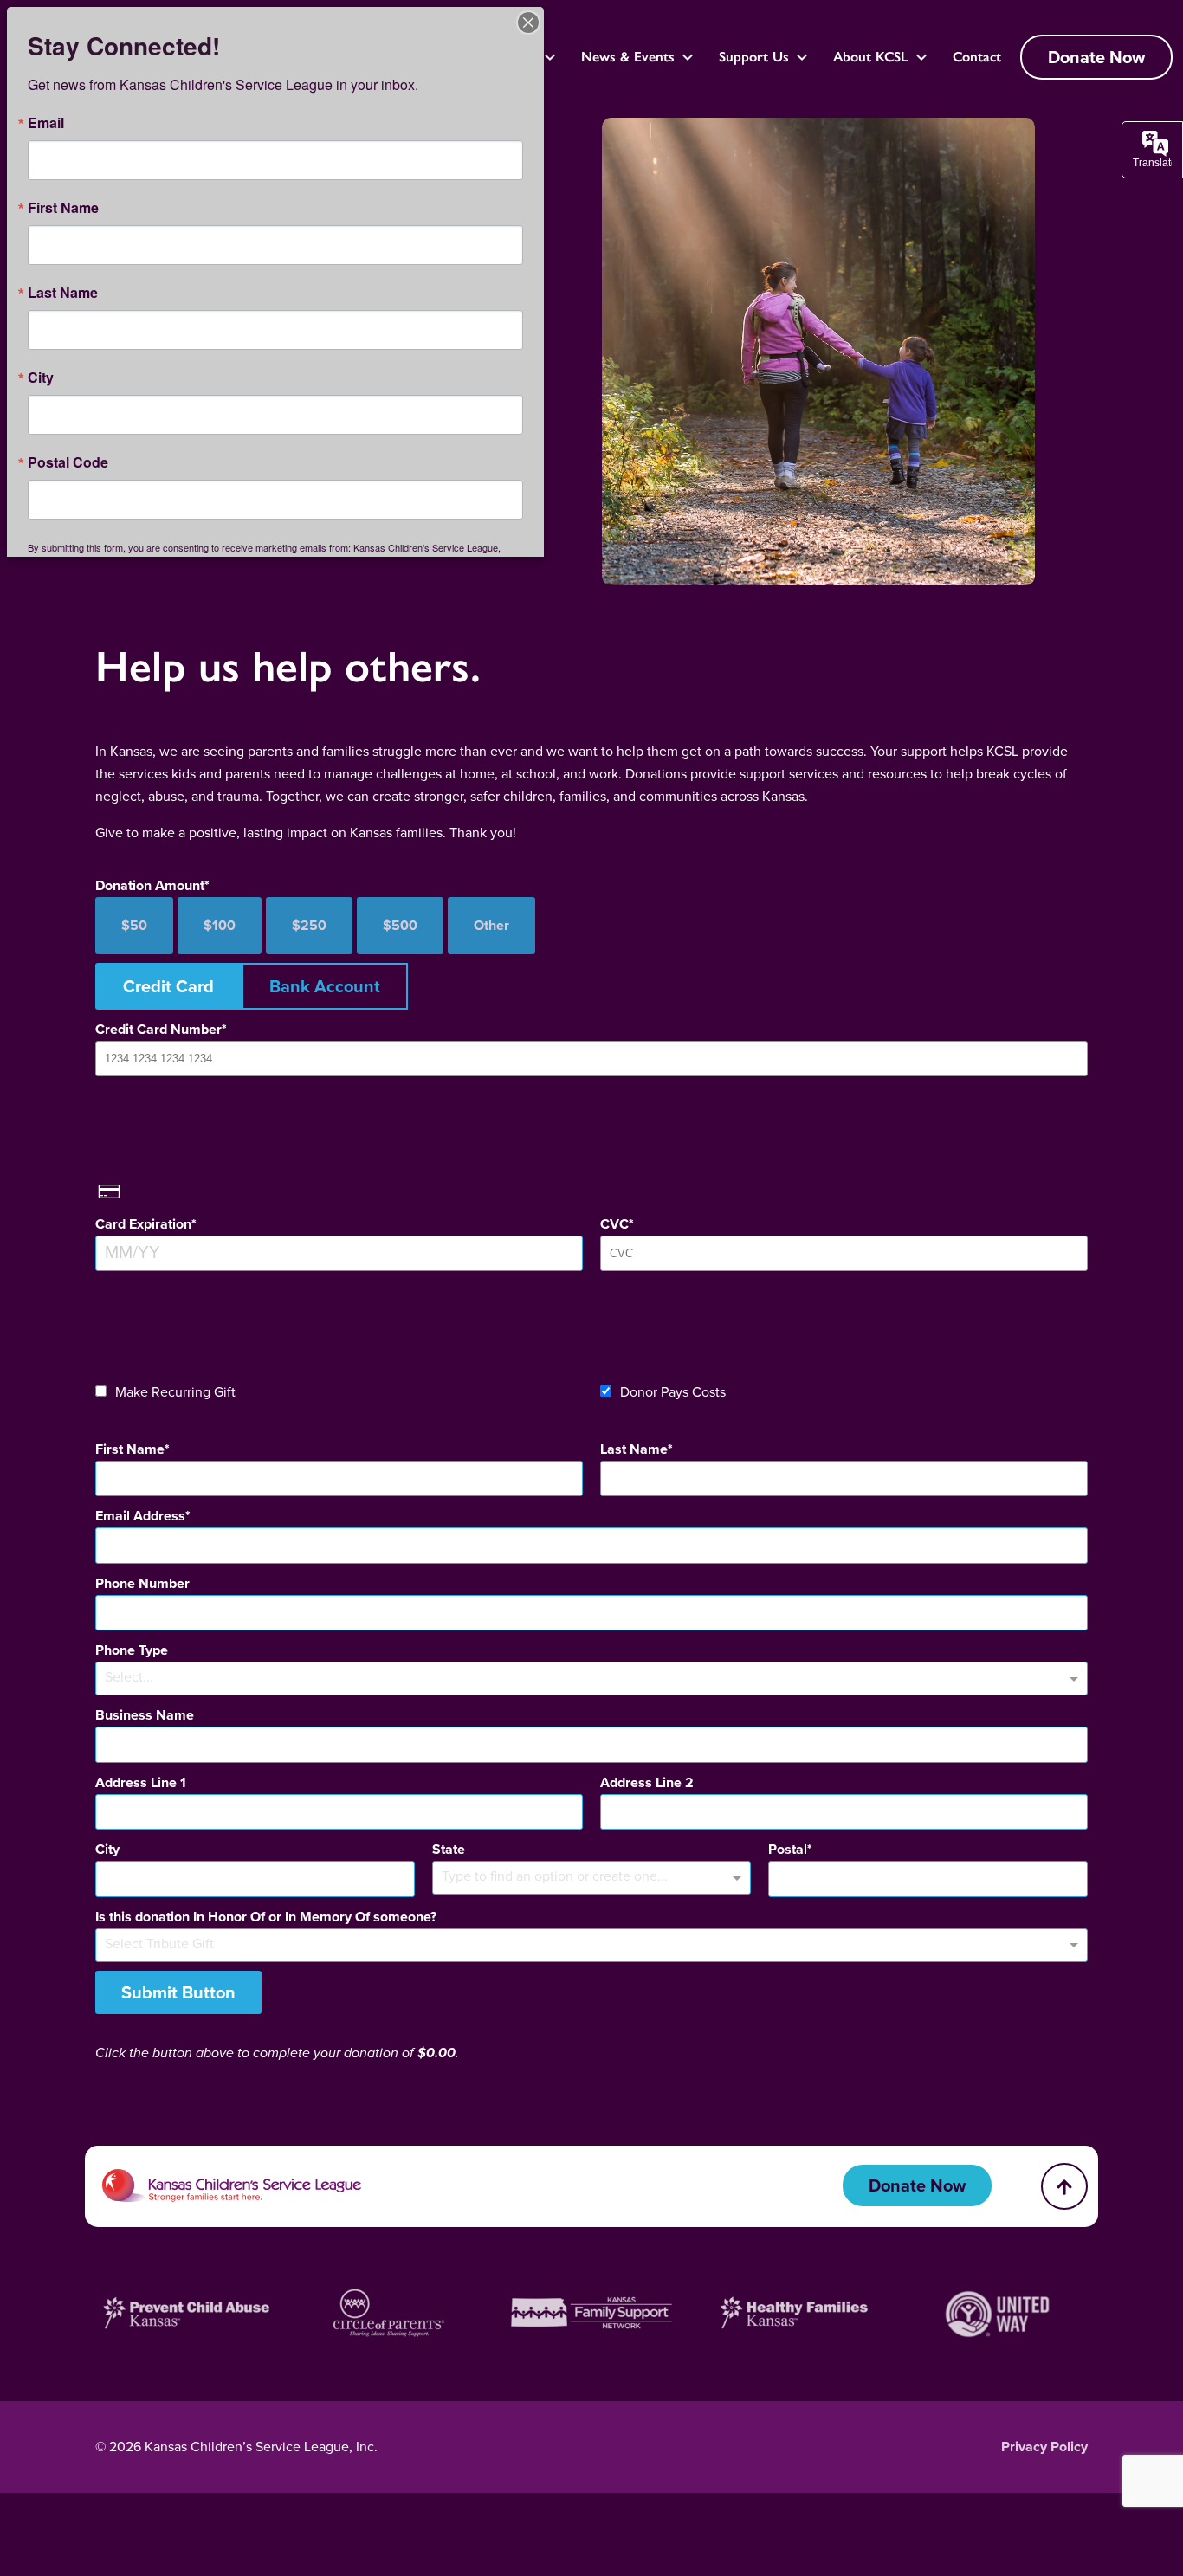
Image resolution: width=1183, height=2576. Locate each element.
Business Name (145, 1715)
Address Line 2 (647, 1782)
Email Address (140, 1516)
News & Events (628, 57)
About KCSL (871, 57)
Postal (788, 1849)
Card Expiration (143, 1224)
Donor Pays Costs (673, 1392)
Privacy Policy (1044, 2447)
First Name (130, 1449)
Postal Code (68, 462)
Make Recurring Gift (175, 1392)
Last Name (634, 1449)
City (107, 1849)
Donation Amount (150, 885)
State (449, 1849)
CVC (614, 1224)
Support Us (754, 57)
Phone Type (132, 1650)
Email (46, 123)
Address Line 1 (141, 1782)
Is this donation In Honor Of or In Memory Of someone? (266, 1917)
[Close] (528, 23)
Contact (977, 57)
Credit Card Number (158, 1029)
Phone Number (142, 1583)
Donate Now (1096, 57)
